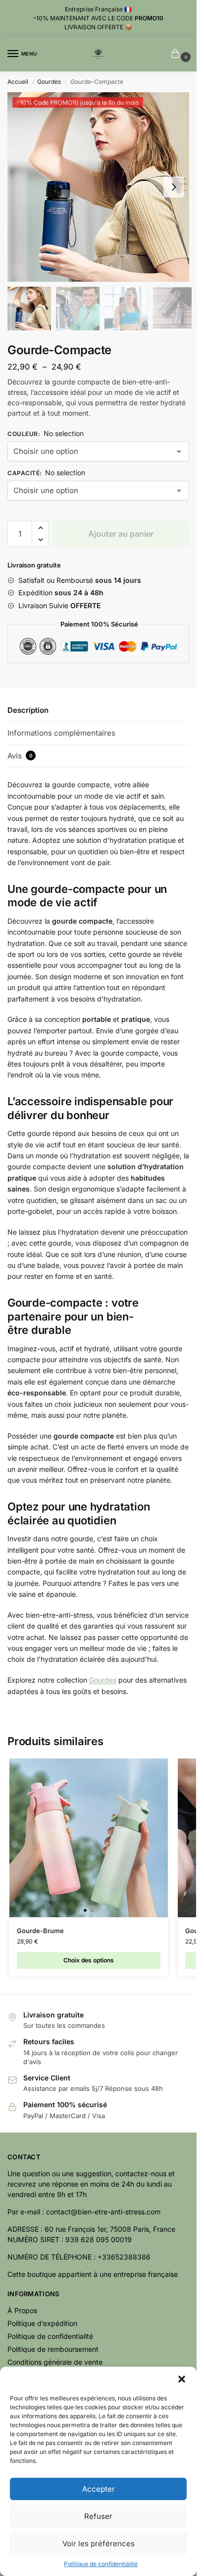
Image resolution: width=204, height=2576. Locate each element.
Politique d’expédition (42, 2323)
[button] (182, 2379)
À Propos (22, 2310)
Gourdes (49, 82)
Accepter (99, 2489)
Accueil (18, 82)
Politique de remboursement (53, 2349)
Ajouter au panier (121, 534)
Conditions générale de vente (55, 2362)
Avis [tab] (20, 756)
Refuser (98, 2516)
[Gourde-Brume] (89, 1838)
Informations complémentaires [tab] (61, 733)
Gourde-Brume (40, 1931)
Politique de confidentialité (101, 2564)
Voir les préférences (99, 2544)
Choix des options (89, 1960)
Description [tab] (28, 710)
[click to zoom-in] (102, 187)
